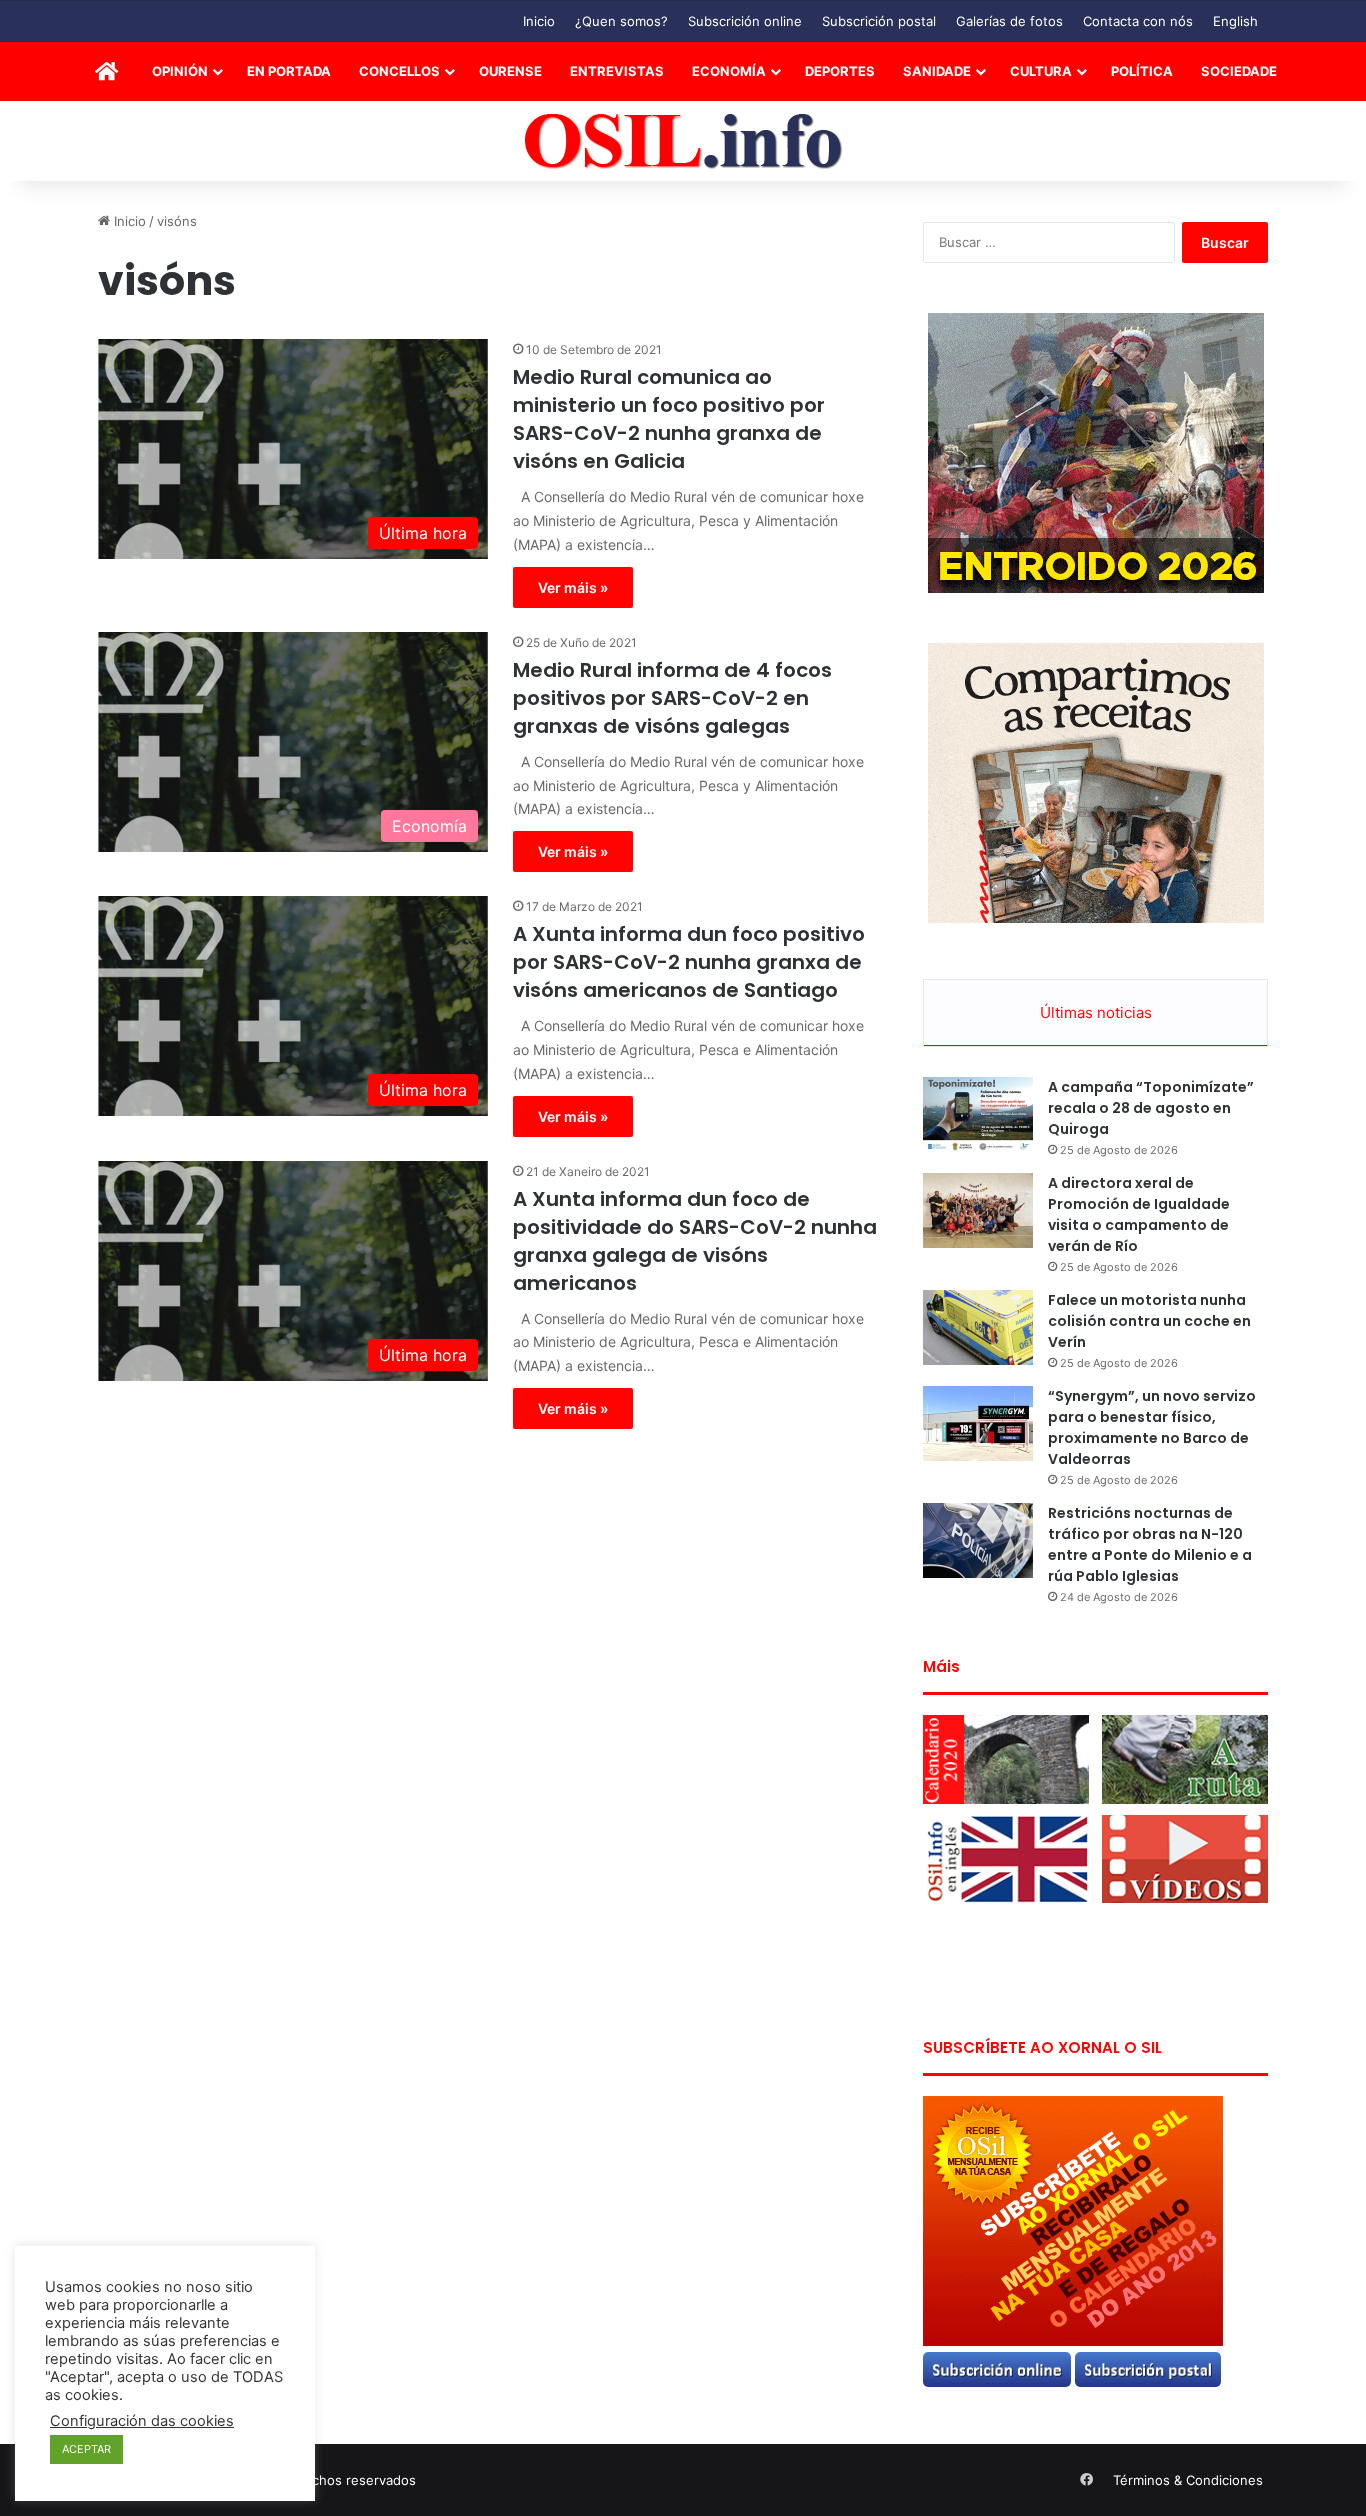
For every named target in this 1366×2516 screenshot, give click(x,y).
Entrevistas (617, 71)
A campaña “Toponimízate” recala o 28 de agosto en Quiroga (1151, 1108)
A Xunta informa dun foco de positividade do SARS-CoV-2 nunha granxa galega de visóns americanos (695, 1241)
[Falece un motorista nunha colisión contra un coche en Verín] (978, 1327)
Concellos (399, 71)
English (1235, 21)
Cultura (1041, 71)
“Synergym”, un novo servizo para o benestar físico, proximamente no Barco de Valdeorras (1152, 1427)
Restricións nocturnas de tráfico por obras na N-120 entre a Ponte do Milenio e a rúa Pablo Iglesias (1150, 1544)
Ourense (510, 71)
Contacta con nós (1138, 21)
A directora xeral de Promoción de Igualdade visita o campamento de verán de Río (1139, 1214)
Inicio (539, 21)
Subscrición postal (879, 21)
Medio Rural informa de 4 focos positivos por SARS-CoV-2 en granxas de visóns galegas (672, 698)
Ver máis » (573, 587)
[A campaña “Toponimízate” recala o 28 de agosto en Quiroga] (978, 1114)
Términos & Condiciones (1188, 2480)
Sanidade (937, 71)
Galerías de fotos (1009, 21)
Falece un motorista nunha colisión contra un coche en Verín (1149, 1321)
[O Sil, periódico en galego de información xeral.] (683, 141)
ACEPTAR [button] (86, 2449)
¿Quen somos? (621, 21)
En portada (289, 71)
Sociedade (1239, 71)
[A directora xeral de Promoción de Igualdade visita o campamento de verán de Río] (978, 1210)
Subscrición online (745, 21)
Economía (729, 71)
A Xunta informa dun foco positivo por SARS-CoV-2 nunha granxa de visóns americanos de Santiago (689, 962)
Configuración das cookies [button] (142, 2421)
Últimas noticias (1096, 1012)
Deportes (840, 71)
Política (1142, 71)
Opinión (180, 71)
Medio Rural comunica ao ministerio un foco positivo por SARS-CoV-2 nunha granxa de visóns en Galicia (669, 419)
